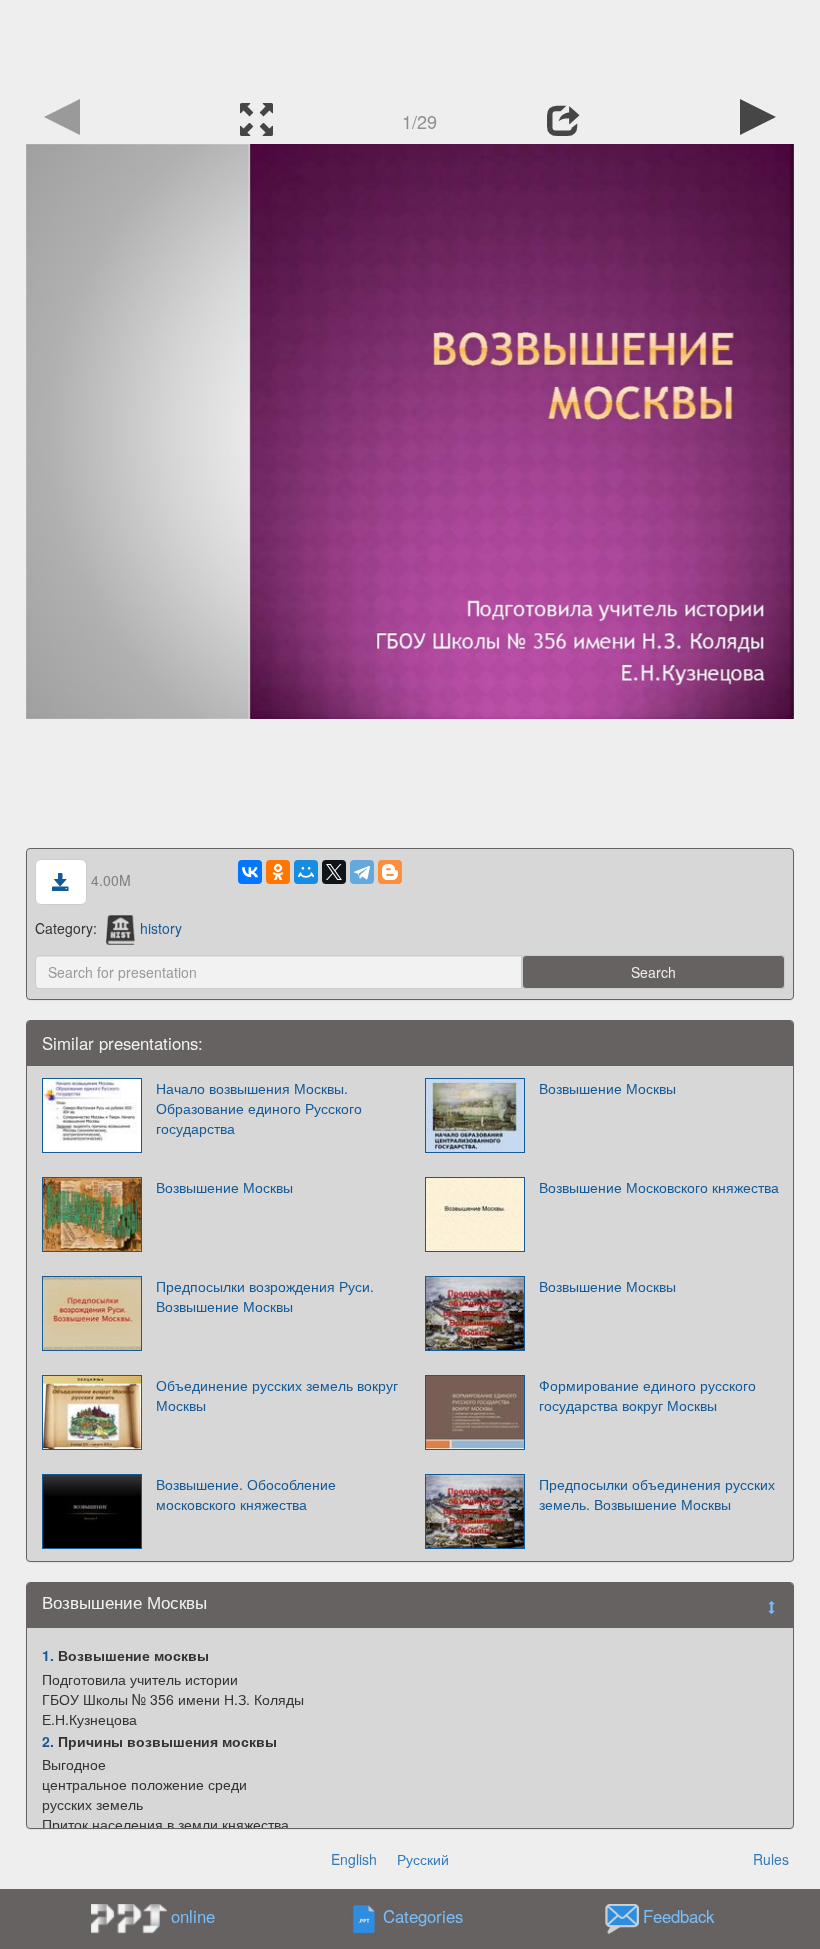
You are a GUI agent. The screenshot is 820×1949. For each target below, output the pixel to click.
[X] (334, 872)
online (193, 1916)
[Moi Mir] (306, 872)
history (161, 928)
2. (48, 1741)
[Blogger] (390, 872)
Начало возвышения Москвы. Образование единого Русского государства (259, 1108)
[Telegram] (362, 872)
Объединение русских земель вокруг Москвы (277, 1395)
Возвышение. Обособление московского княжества (246, 1494)
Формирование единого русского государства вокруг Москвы (647, 1395)
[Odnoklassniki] (278, 872)
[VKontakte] (250, 872)
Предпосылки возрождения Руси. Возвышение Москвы (265, 1296)
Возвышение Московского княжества (659, 1187)
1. (48, 1655)
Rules (771, 1859)
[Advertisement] (410, 45)
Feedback (678, 1917)
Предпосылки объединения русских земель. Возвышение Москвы (657, 1494)
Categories (423, 1917)
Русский (423, 1859)
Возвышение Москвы (607, 1088)
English (354, 1859)
